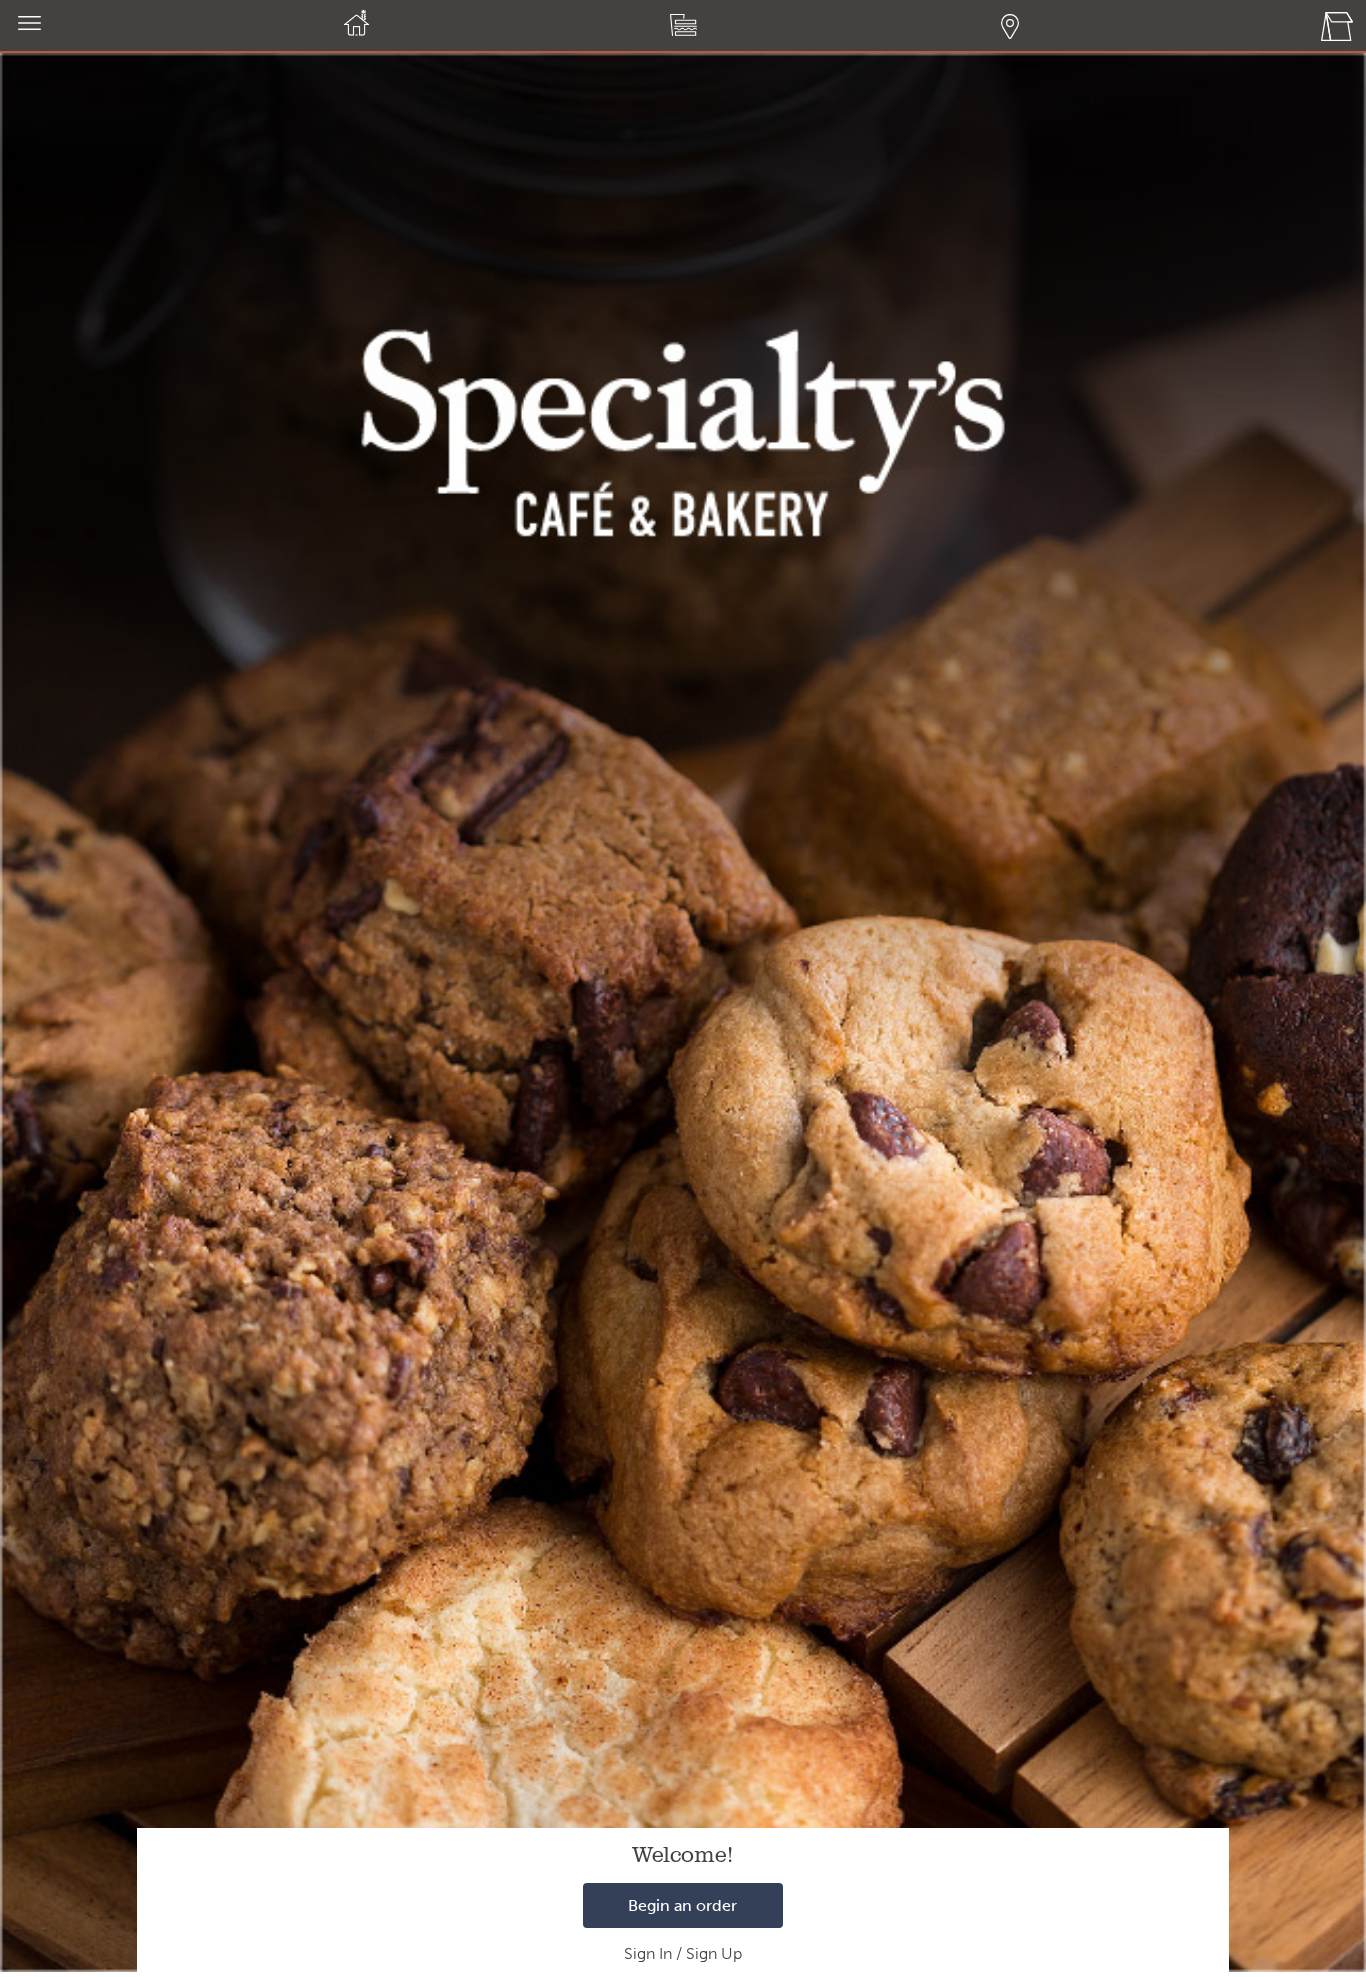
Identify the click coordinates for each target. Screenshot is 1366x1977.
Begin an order (682, 1905)
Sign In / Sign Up (683, 1953)
